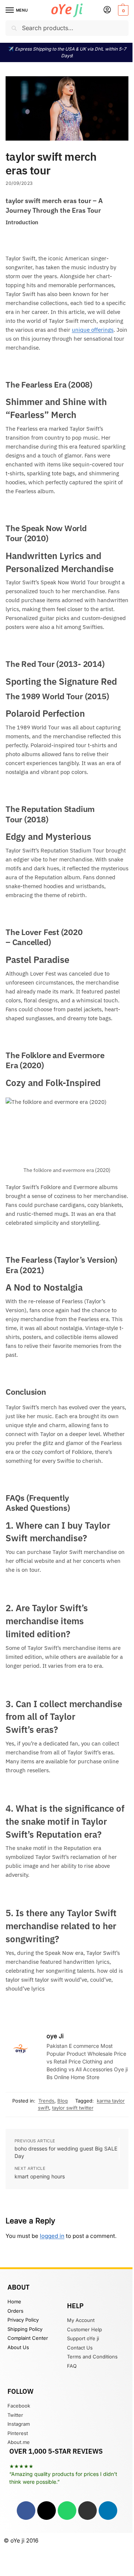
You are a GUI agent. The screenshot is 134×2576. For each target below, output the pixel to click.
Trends (46, 2101)
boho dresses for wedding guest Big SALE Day (66, 2152)
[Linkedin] (108, 2511)
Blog (63, 2101)
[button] (122, 10)
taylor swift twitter (73, 2108)
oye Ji (55, 2036)
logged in (52, 2236)
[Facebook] (26, 2511)
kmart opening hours (40, 2176)
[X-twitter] (47, 2511)
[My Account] (107, 10)
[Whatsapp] (67, 2511)
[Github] (87, 2511)
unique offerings (93, 330)
